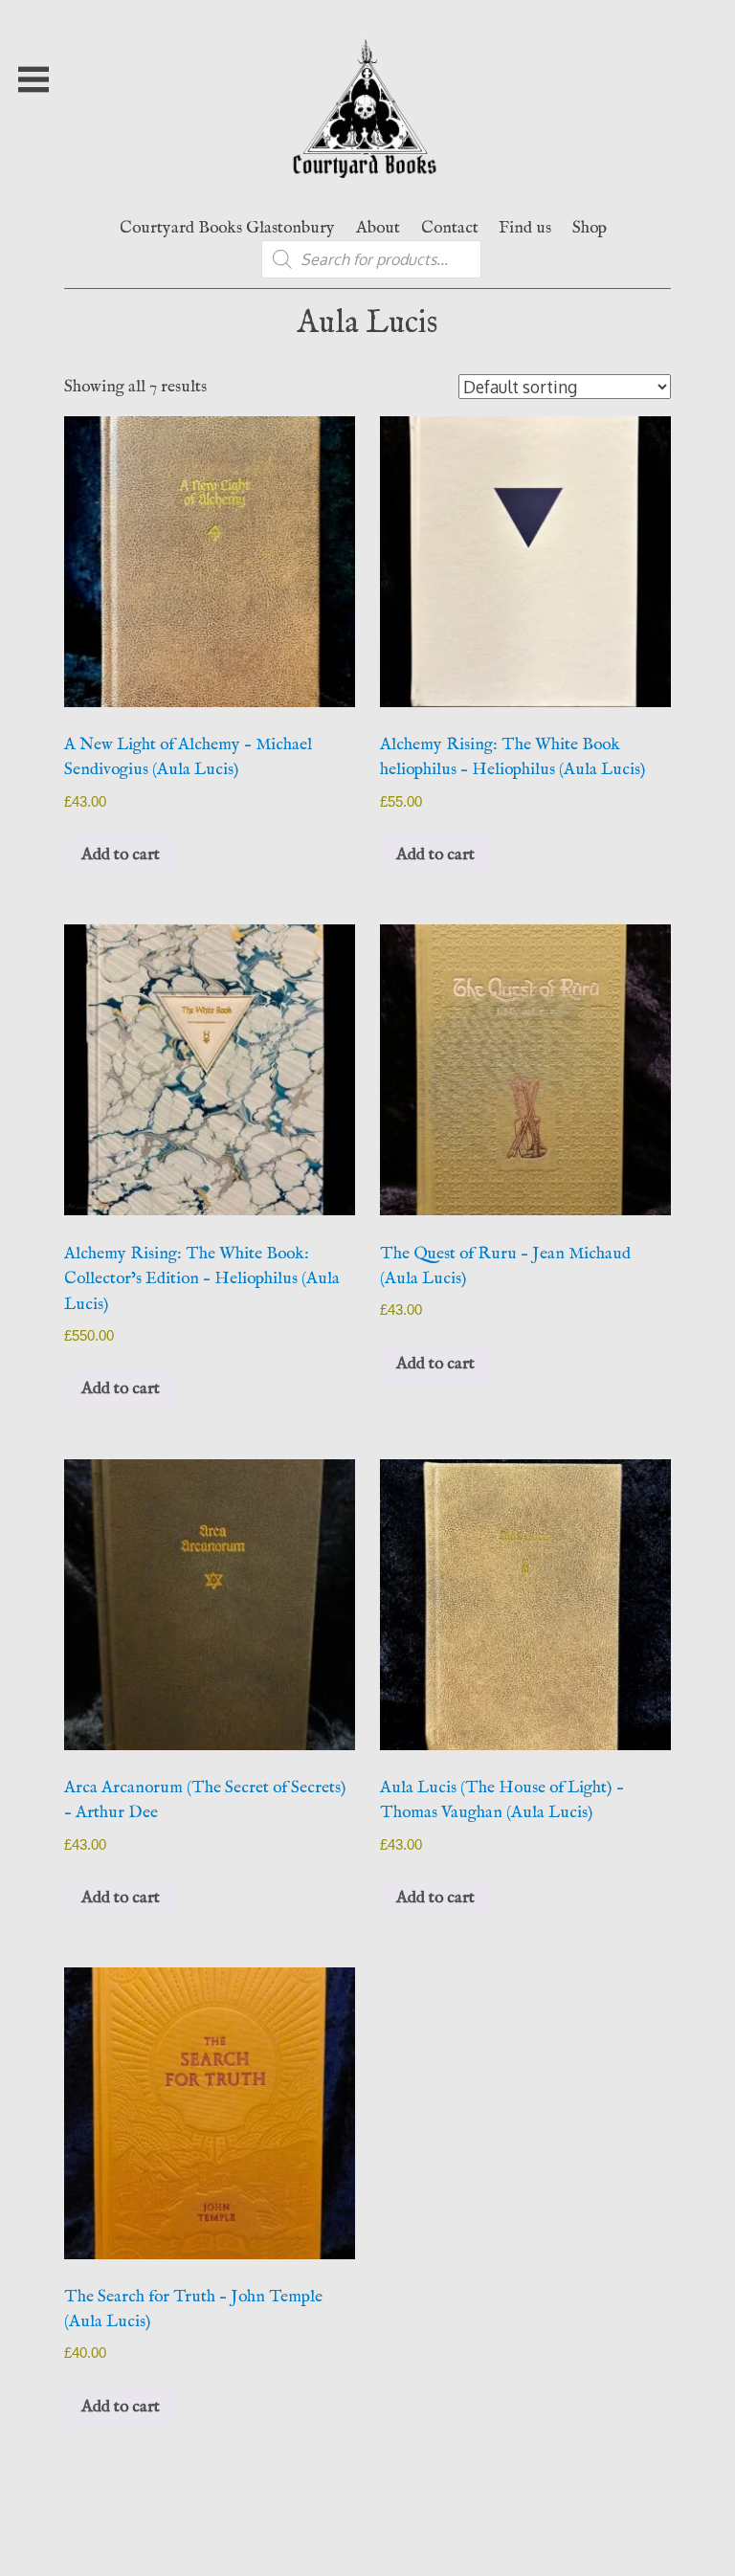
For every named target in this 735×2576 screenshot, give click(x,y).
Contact (450, 228)
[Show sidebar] (33, 79)
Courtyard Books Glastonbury (227, 228)
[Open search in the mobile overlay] (371, 259)
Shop (590, 228)
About (378, 228)
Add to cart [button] (121, 855)
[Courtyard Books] (368, 189)
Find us (525, 228)
